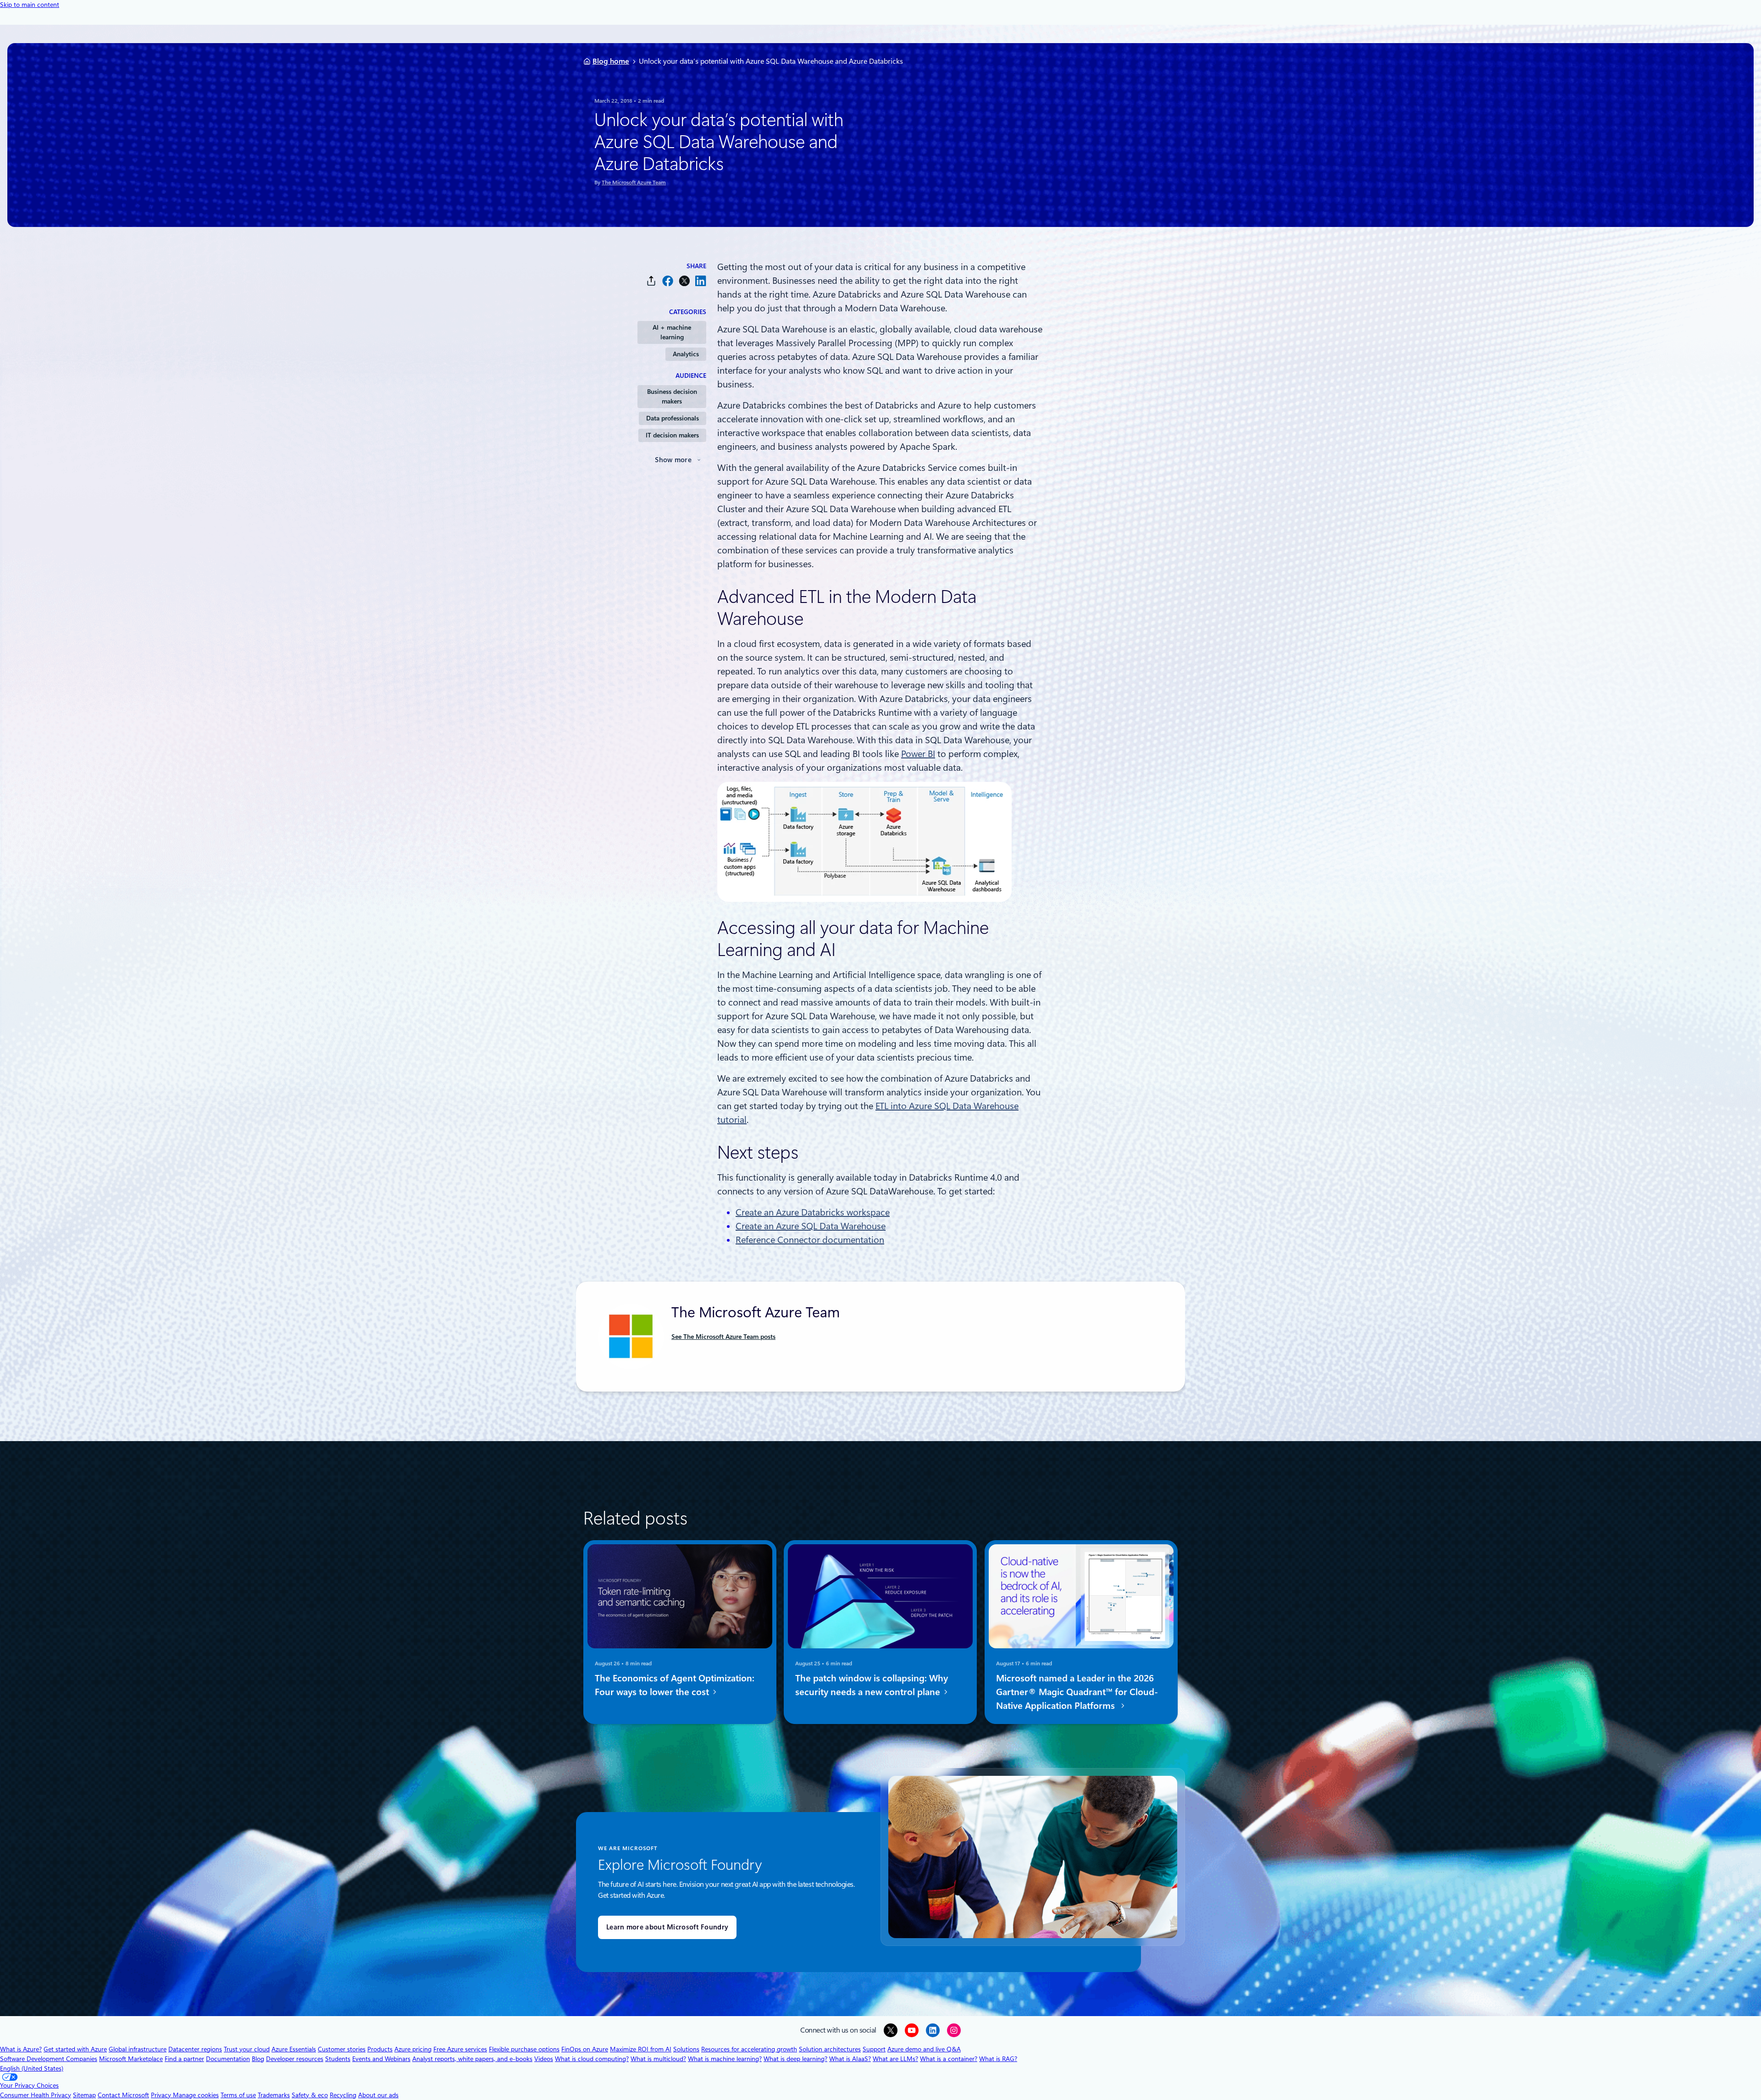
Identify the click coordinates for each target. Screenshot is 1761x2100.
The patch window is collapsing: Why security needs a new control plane (872, 1685)
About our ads (378, 2095)
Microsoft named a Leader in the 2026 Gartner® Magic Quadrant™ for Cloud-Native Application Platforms (1077, 1692)
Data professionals (673, 418)
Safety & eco (310, 2095)
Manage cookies (196, 2095)
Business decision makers (672, 396)
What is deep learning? (795, 2059)
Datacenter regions (195, 2049)
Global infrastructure (138, 2049)
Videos (544, 2059)
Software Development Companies (49, 2059)
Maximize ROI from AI (641, 2049)
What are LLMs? (895, 2059)
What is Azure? (21, 2049)
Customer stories (342, 2049)
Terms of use (238, 2095)
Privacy (162, 2095)
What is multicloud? (658, 2059)
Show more (673, 460)
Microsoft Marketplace (131, 2059)
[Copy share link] (651, 281)
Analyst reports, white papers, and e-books (472, 2059)
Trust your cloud (247, 2049)
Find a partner (184, 2059)
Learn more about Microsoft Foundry (667, 1927)
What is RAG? (998, 2059)
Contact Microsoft (123, 2095)
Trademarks (274, 2095)
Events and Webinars (381, 2059)
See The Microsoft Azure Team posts (723, 1337)
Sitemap (84, 2095)
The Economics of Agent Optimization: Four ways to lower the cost (675, 1685)
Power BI (918, 754)
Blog (258, 2059)
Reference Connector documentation (810, 1240)
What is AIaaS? (850, 2059)
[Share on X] (684, 281)
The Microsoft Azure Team (634, 182)
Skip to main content (30, 5)
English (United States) (32, 2068)
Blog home (611, 61)
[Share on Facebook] (668, 281)
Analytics (686, 354)
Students (338, 2059)
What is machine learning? (725, 2059)
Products (380, 2049)
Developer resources (295, 2059)
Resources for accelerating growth (749, 2049)
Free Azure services (460, 2049)
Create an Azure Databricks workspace (813, 1212)
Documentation (228, 2059)
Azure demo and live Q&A (924, 2049)
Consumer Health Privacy (36, 2095)
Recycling (343, 2095)
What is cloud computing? (592, 2059)
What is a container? (949, 2059)
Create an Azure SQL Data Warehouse (811, 1226)
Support (874, 2049)
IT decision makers (672, 435)
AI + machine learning (672, 332)
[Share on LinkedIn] (701, 281)
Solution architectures (830, 2049)
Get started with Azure (75, 2049)
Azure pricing (413, 2049)
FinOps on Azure (585, 2049)
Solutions (686, 2049)
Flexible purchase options (524, 2049)
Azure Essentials (294, 2049)
